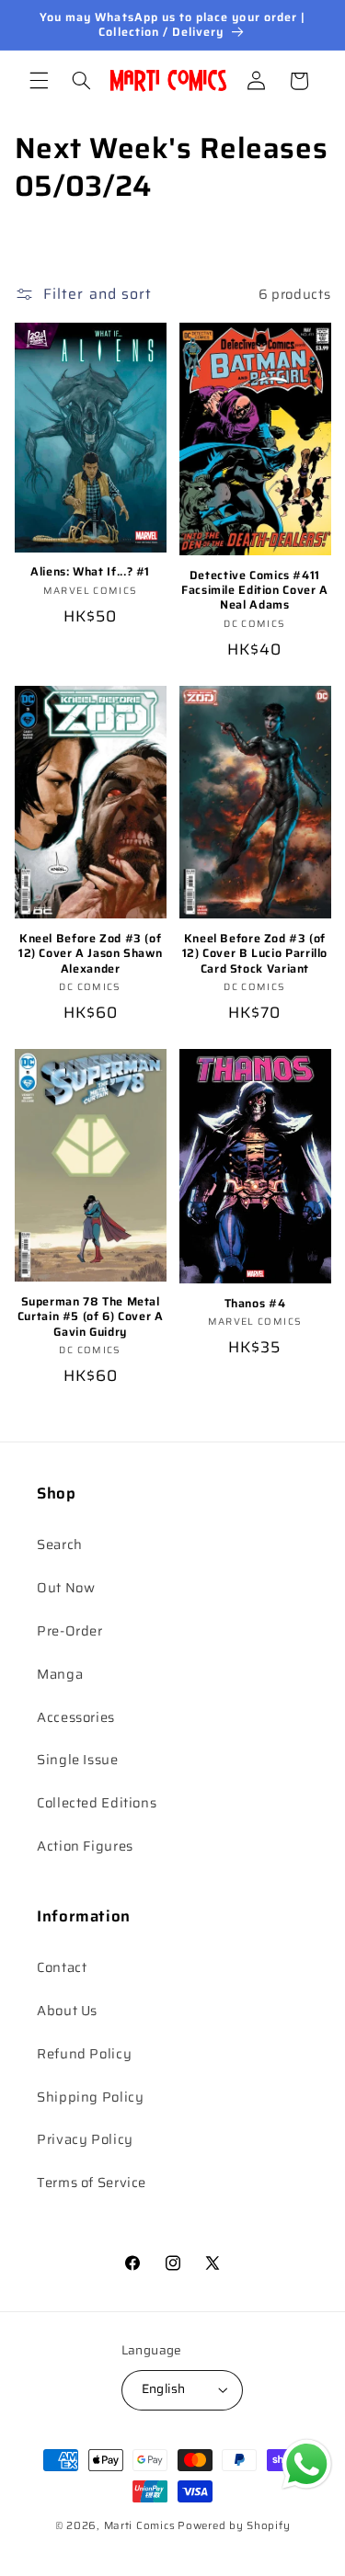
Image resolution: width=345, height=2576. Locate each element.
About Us (67, 2010)
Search (60, 1544)
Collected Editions (97, 1802)
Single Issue (78, 1759)
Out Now (66, 1587)
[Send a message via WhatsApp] (307, 2464)
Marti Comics (140, 2525)
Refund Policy (84, 2053)
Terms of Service (92, 2182)
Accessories (76, 1717)
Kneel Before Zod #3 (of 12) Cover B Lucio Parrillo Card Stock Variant (255, 954)
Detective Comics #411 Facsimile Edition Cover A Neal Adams (255, 591)
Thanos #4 (255, 1304)
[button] (39, 81)
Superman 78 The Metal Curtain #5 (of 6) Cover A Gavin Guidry (91, 1317)
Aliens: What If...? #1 (90, 572)
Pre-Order (70, 1630)
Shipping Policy (90, 2097)
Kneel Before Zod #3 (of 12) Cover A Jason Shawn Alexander (91, 954)
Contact (62, 1967)
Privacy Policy (85, 2139)
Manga (60, 1674)
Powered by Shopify (234, 2525)
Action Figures (85, 1846)
